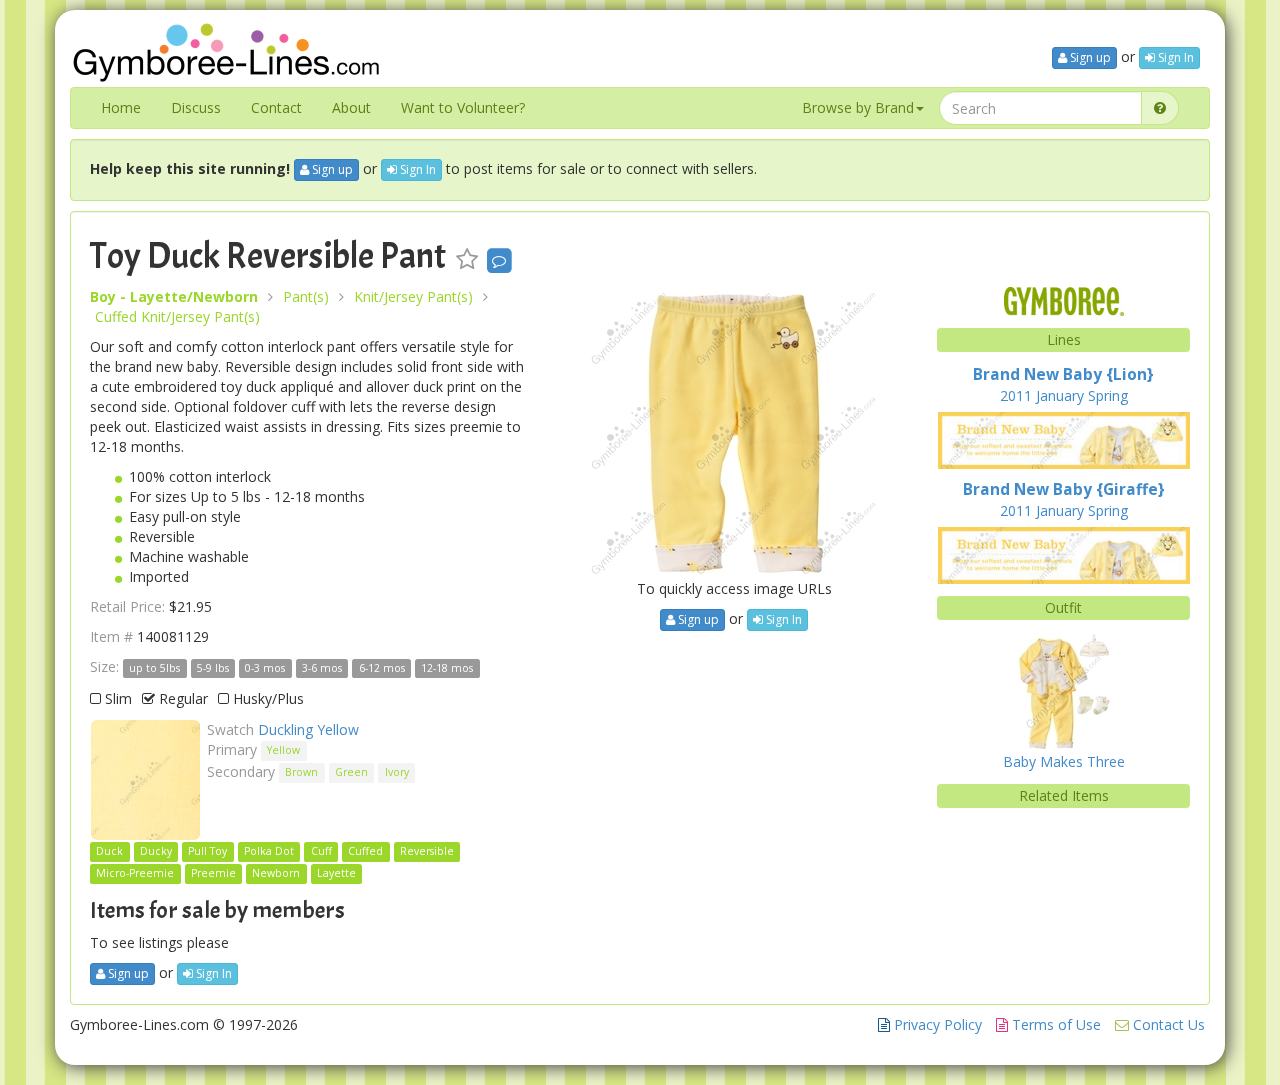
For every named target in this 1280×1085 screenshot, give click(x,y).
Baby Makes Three (1064, 761)
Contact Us (1167, 1024)
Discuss (196, 107)
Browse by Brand (858, 107)
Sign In (1174, 57)
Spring (1108, 395)
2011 (1016, 395)
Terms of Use (1054, 1024)
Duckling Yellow (308, 729)
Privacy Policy (936, 1024)
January (1060, 395)
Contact (276, 107)
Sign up (1089, 57)
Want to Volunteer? (463, 107)
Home (121, 107)
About (351, 107)
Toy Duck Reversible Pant (268, 256)
